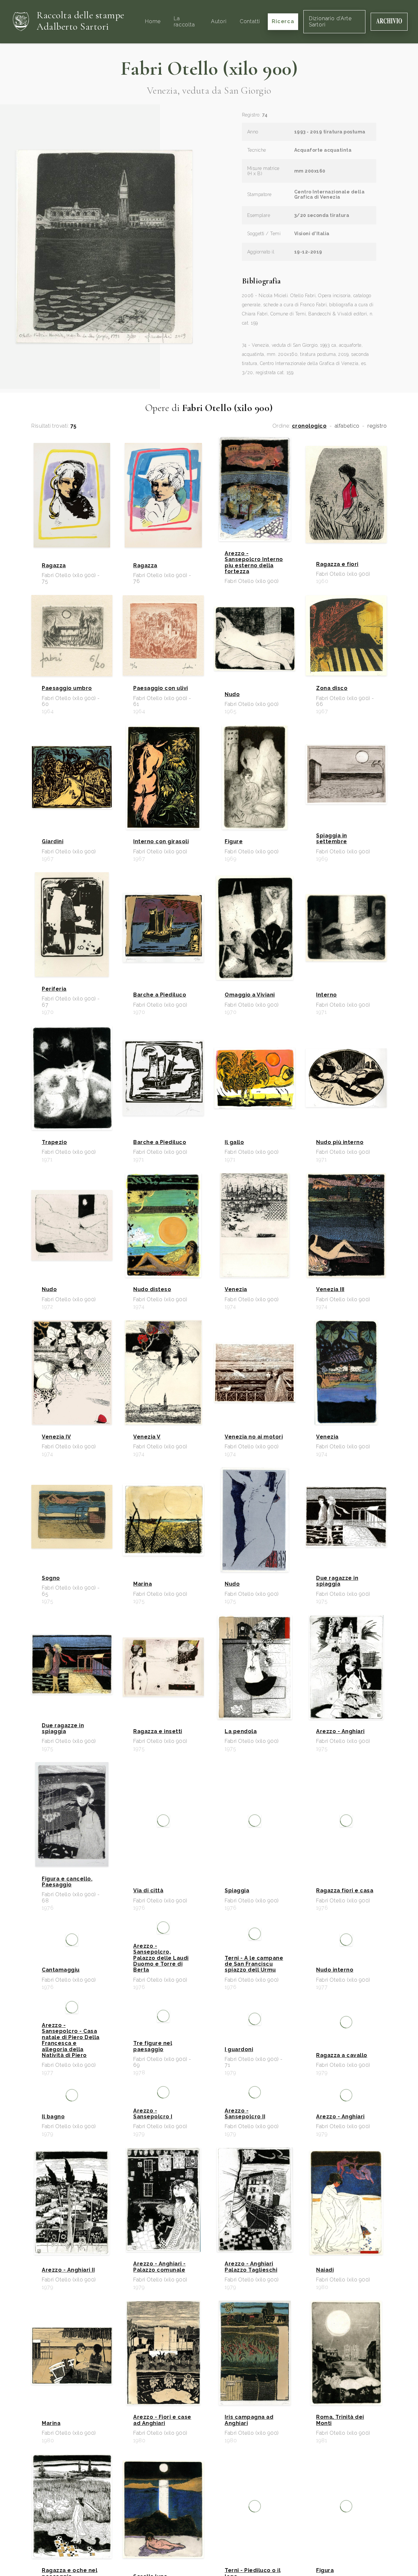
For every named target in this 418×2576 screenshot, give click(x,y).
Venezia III (330, 1289)
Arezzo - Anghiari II (68, 2270)
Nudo (232, 694)
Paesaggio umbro (67, 688)
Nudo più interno (340, 1142)
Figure (234, 842)
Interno (327, 995)
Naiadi (325, 2270)
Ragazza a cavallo (342, 2055)
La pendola (241, 1731)
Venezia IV (56, 1437)
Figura (325, 2570)
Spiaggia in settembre (332, 839)
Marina (143, 1584)
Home (153, 21)
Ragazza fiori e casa (345, 1891)
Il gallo (234, 1142)
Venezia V (147, 1437)
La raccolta (184, 21)
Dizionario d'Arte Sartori (330, 21)
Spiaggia (237, 1891)
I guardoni (239, 2050)
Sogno (51, 1578)
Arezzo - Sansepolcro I (153, 2114)
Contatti (250, 21)
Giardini (53, 842)
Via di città (148, 1891)
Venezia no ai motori (254, 1437)
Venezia (236, 1289)
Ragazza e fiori (337, 564)
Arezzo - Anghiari (340, 1731)
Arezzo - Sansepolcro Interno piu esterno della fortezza (254, 563)
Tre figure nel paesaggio (153, 2046)
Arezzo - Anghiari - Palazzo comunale (160, 2267)
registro (377, 426)
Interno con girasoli (161, 842)
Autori (219, 21)
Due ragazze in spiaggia (337, 1581)
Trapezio (54, 1142)
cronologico (309, 426)
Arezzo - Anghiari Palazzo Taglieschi (251, 2267)
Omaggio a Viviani (250, 995)
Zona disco (332, 688)
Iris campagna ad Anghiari (249, 2420)
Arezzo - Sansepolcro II (245, 2114)
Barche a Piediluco (160, 995)
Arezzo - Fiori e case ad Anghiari (162, 2420)
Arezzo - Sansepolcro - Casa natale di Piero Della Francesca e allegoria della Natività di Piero (71, 2040)
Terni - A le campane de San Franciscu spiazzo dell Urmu (254, 1964)
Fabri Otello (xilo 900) (209, 69)
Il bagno (53, 2117)
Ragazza (54, 566)
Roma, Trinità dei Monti (340, 2420)
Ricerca (283, 21)
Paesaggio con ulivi (161, 688)
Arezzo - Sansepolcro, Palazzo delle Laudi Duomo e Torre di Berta (161, 1958)
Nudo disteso (152, 1289)
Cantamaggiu (61, 1970)
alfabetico (347, 426)
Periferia (54, 989)
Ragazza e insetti (158, 1731)
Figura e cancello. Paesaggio (67, 1882)
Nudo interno (335, 1970)
